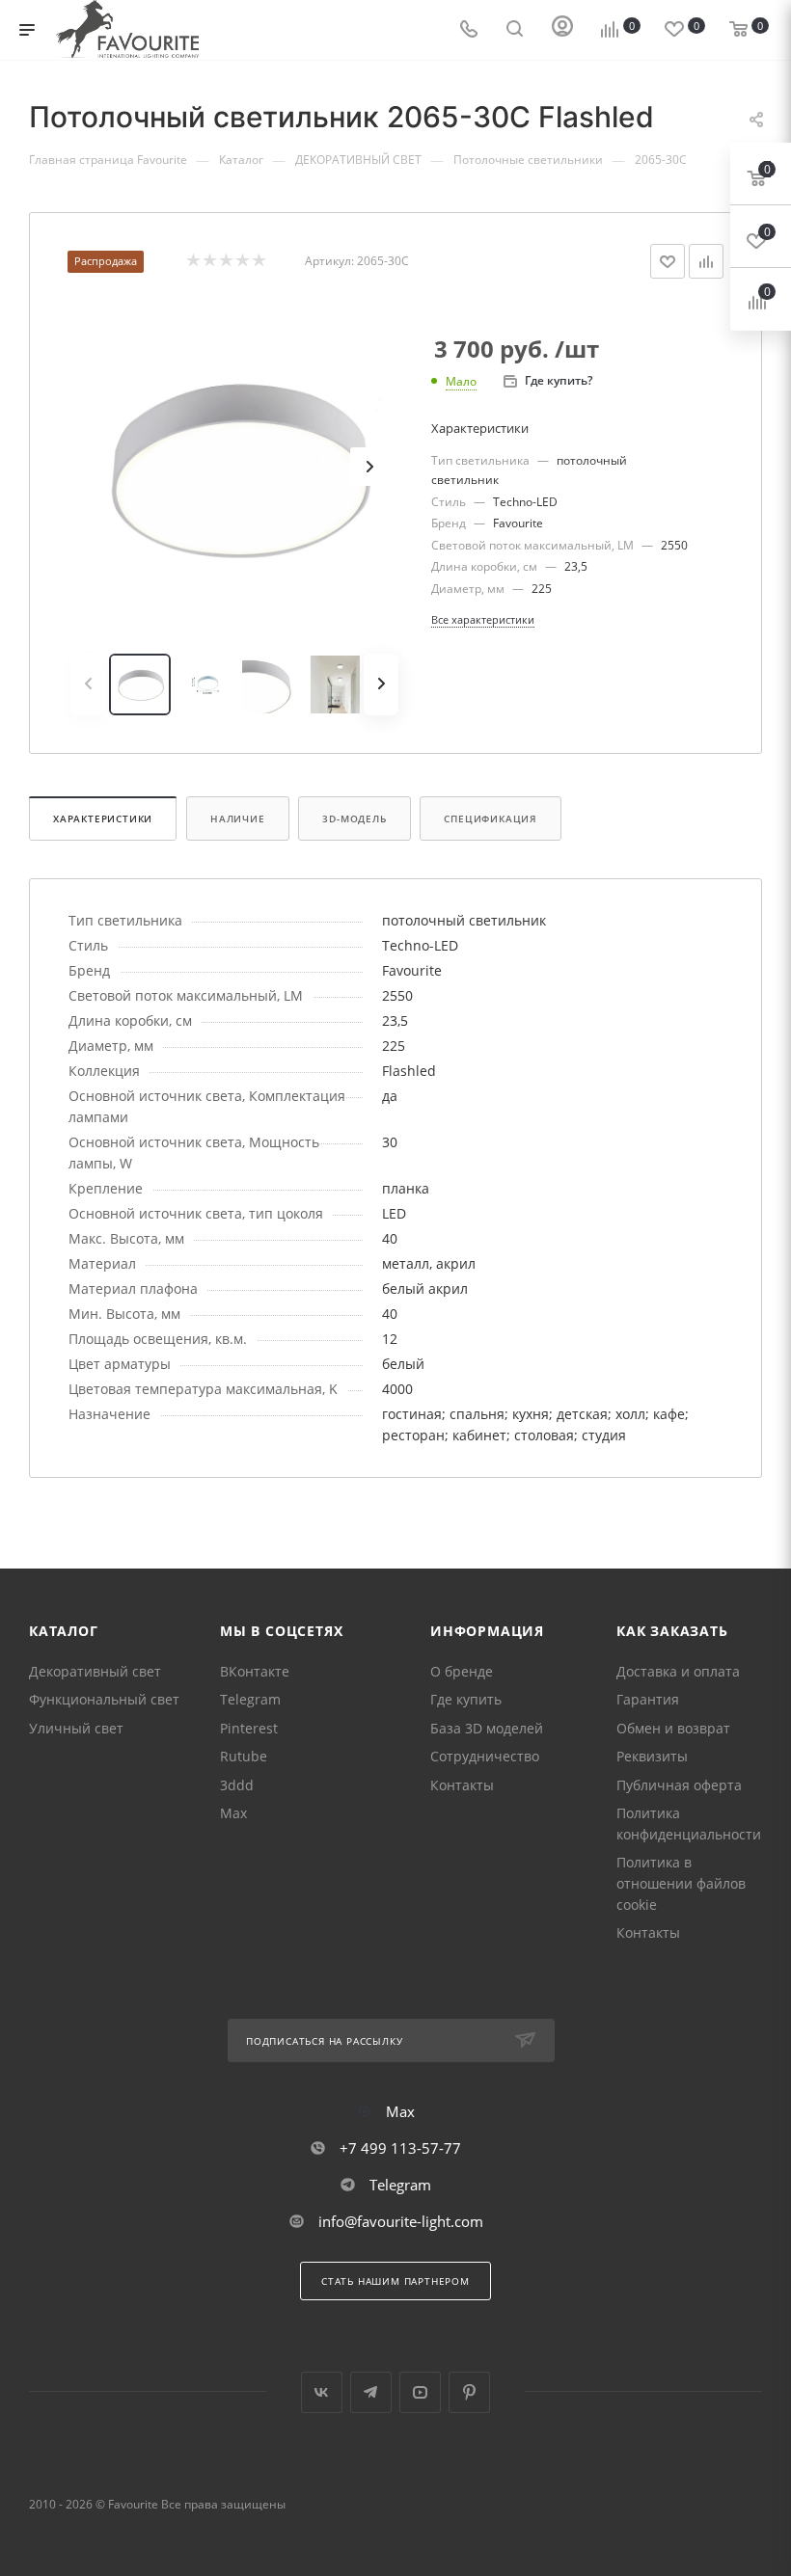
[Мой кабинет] (562, 30)
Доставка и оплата (678, 1671)
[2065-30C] (234, 467)
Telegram (250, 1699)
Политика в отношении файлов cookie (681, 1883)
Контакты (462, 1785)
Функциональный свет (104, 1699)
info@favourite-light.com (401, 2221)
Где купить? (559, 380)
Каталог (64, 1631)
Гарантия (648, 1699)
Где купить (466, 1699)
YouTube (420, 2392)
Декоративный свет (95, 1671)
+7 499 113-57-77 (400, 2148)
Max (233, 1813)
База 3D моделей (487, 1728)
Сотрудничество (485, 1756)
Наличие (238, 818)
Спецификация (491, 818)
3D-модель (354, 818)
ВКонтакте (255, 1671)
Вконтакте (322, 2392)
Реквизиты (652, 1756)
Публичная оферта (679, 1785)
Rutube (244, 1756)
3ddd (237, 1785)
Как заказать (672, 1631)
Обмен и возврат (673, 1728)
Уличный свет (76, 1728)
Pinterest (249, 1728)
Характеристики (103, 818)
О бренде (462, 1671)
